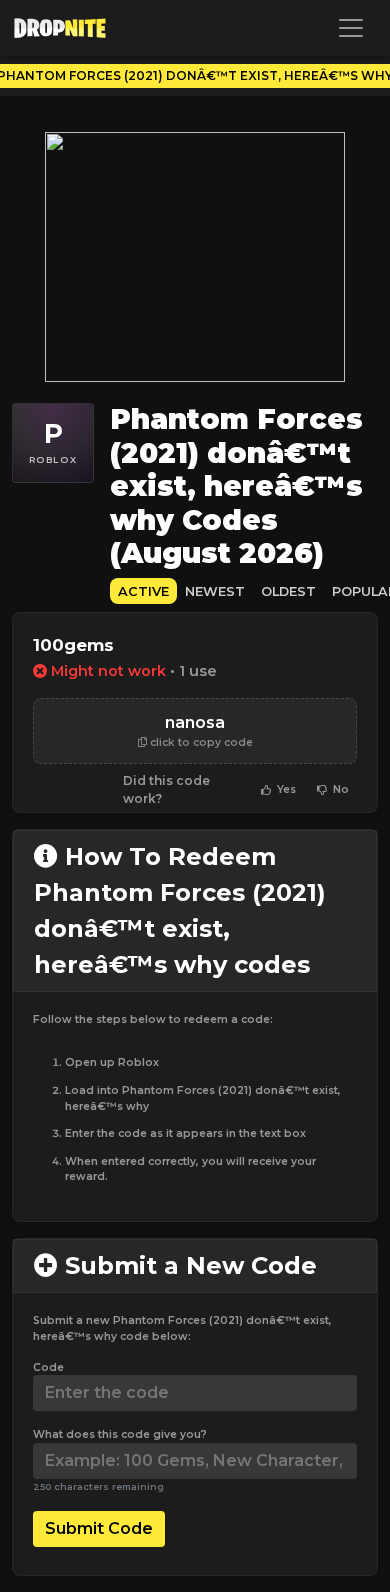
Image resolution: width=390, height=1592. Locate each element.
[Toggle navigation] (351, 28)
